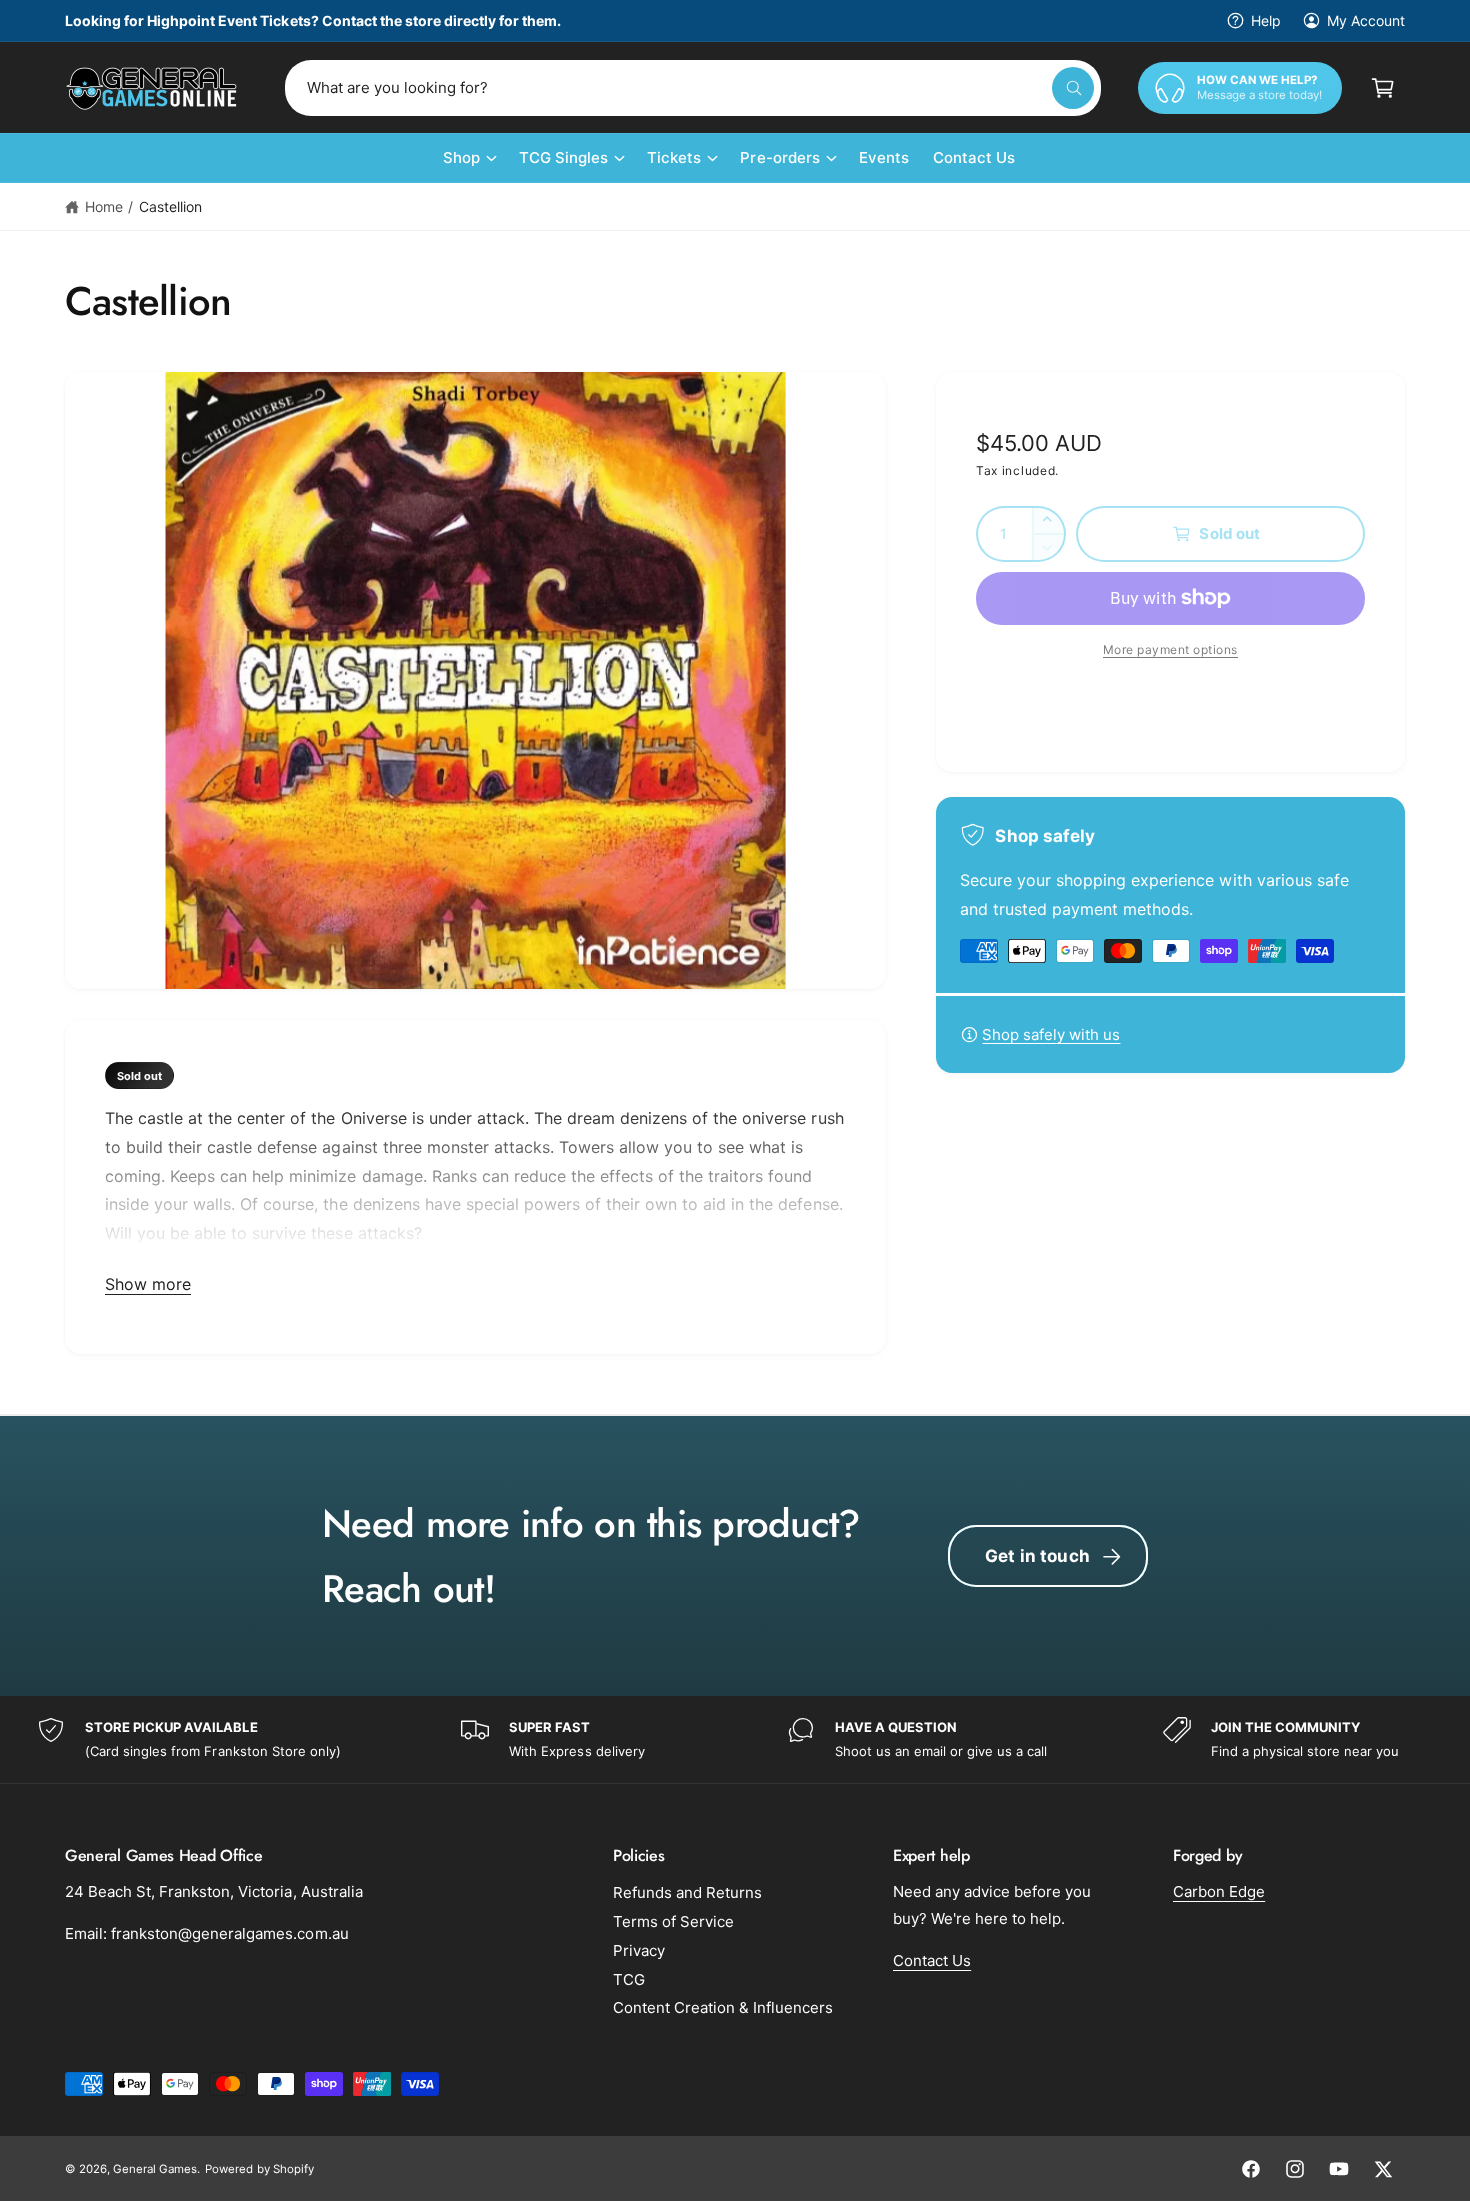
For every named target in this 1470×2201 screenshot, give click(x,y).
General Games (155, 2169)
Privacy (639, 1950)
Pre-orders (779, 157)
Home (104, 206)
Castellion (170, 206)
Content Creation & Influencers (723, 2007)
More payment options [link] (1170, 649)
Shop (461, 157)
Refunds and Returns (687, 1892)
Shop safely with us (1051, 1034)
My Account (1366, 20)
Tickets (674, 157)
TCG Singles (563, 157)
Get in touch (1037, 1556)
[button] (1383, 88)
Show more (148, 1284)
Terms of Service (673, 1921)
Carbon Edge (1219, 1891)
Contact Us (932, 1960)
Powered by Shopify (259, 2169)
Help (1266, 20)
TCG (629, 1979)
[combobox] (693, 88)
